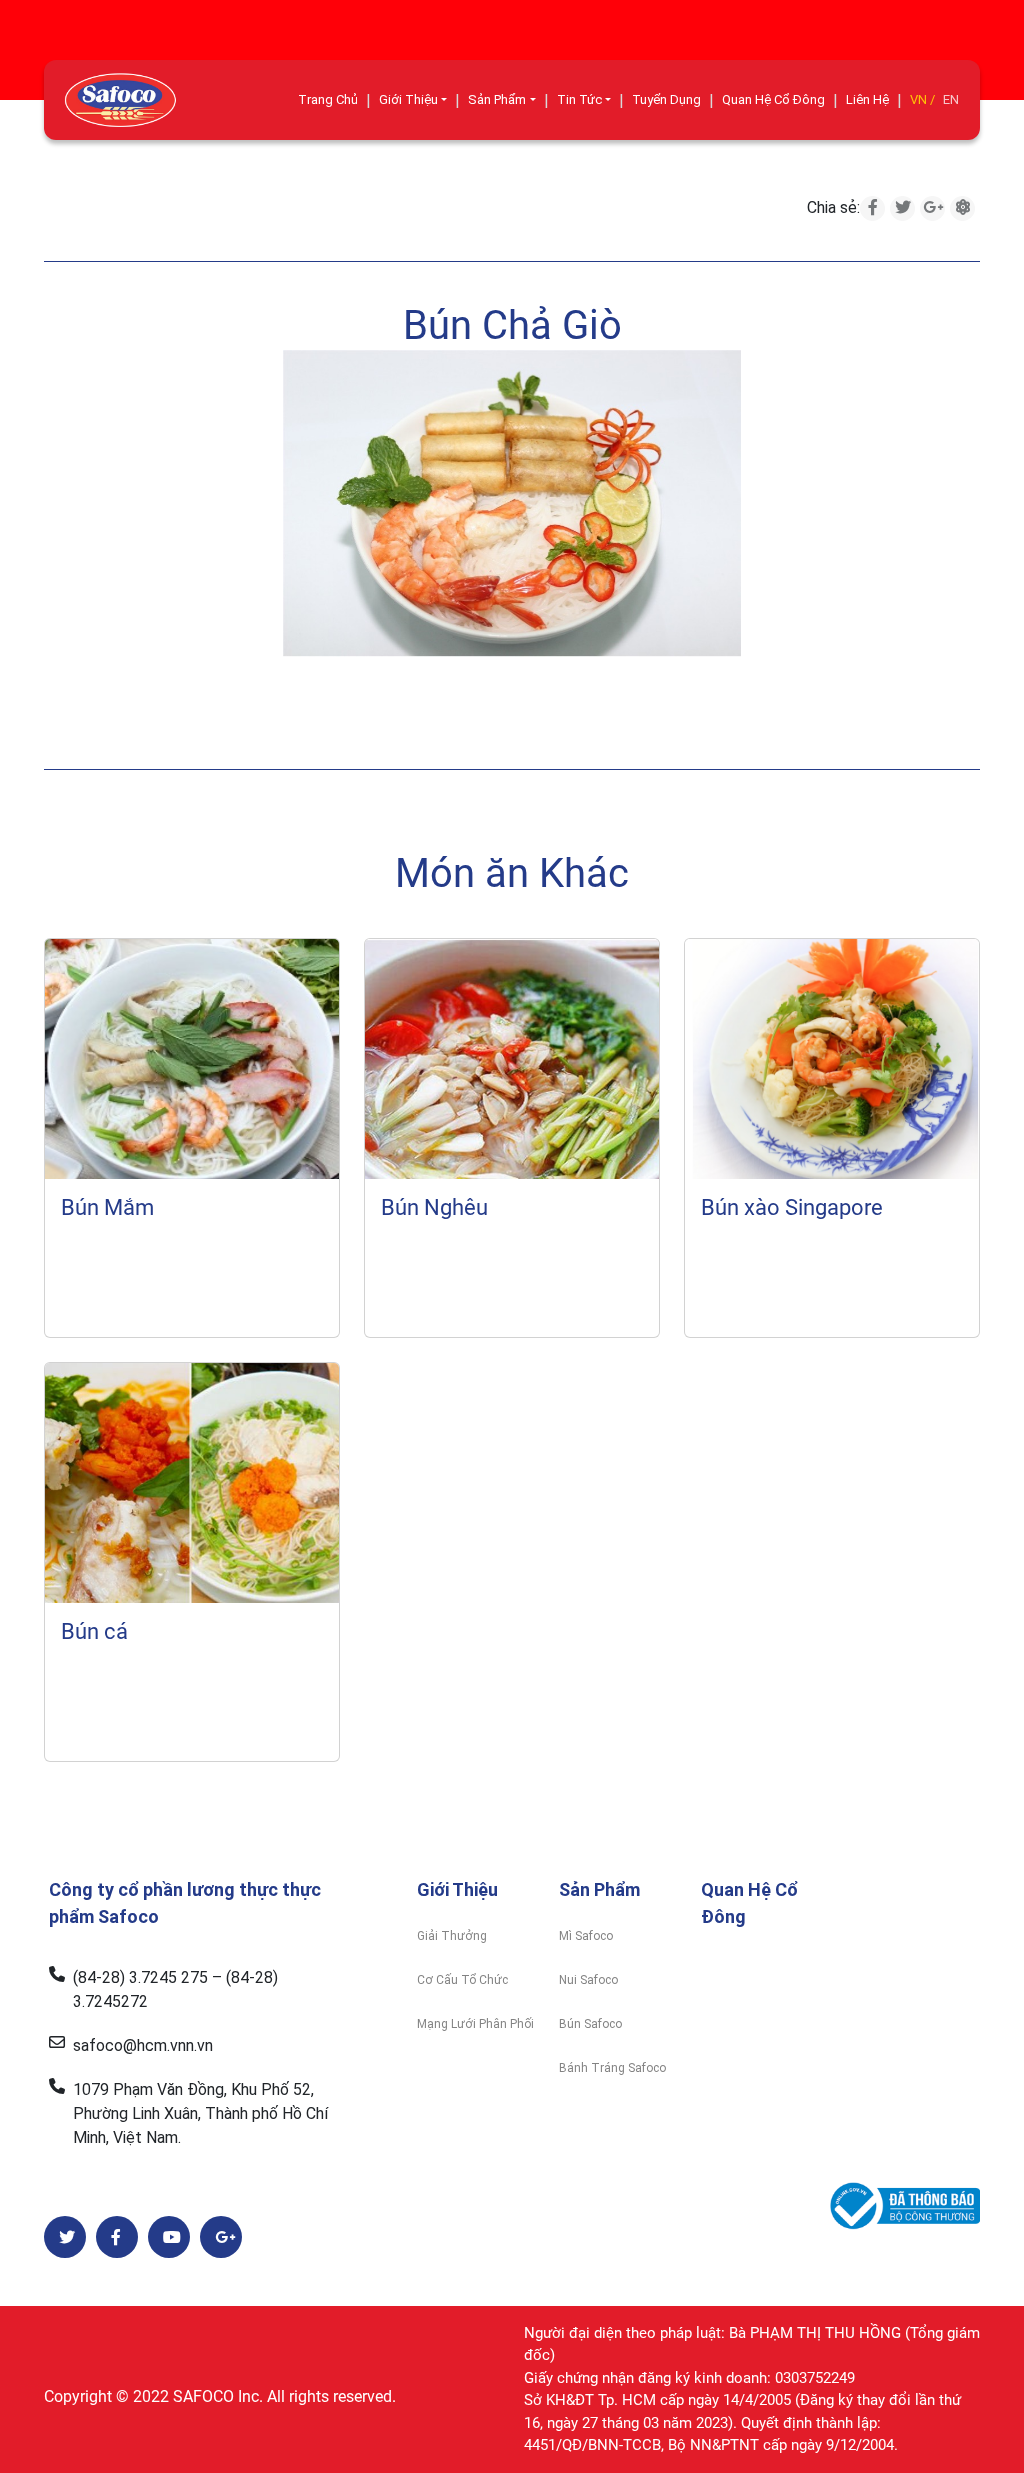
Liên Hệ (867, 99)
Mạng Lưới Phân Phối (475, 2024)
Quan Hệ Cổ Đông (773, 99)
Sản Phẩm (497, 99)
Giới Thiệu (408, 99)
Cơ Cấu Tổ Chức (462, 1980)
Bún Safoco (590, 2024)
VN (918, 99)
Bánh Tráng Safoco (612, 2068)
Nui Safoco (588, 1980)
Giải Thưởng (452, 1936)
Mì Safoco (586, 1936)
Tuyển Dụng (666, 99)
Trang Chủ (328, 99)
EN (951, 99)
